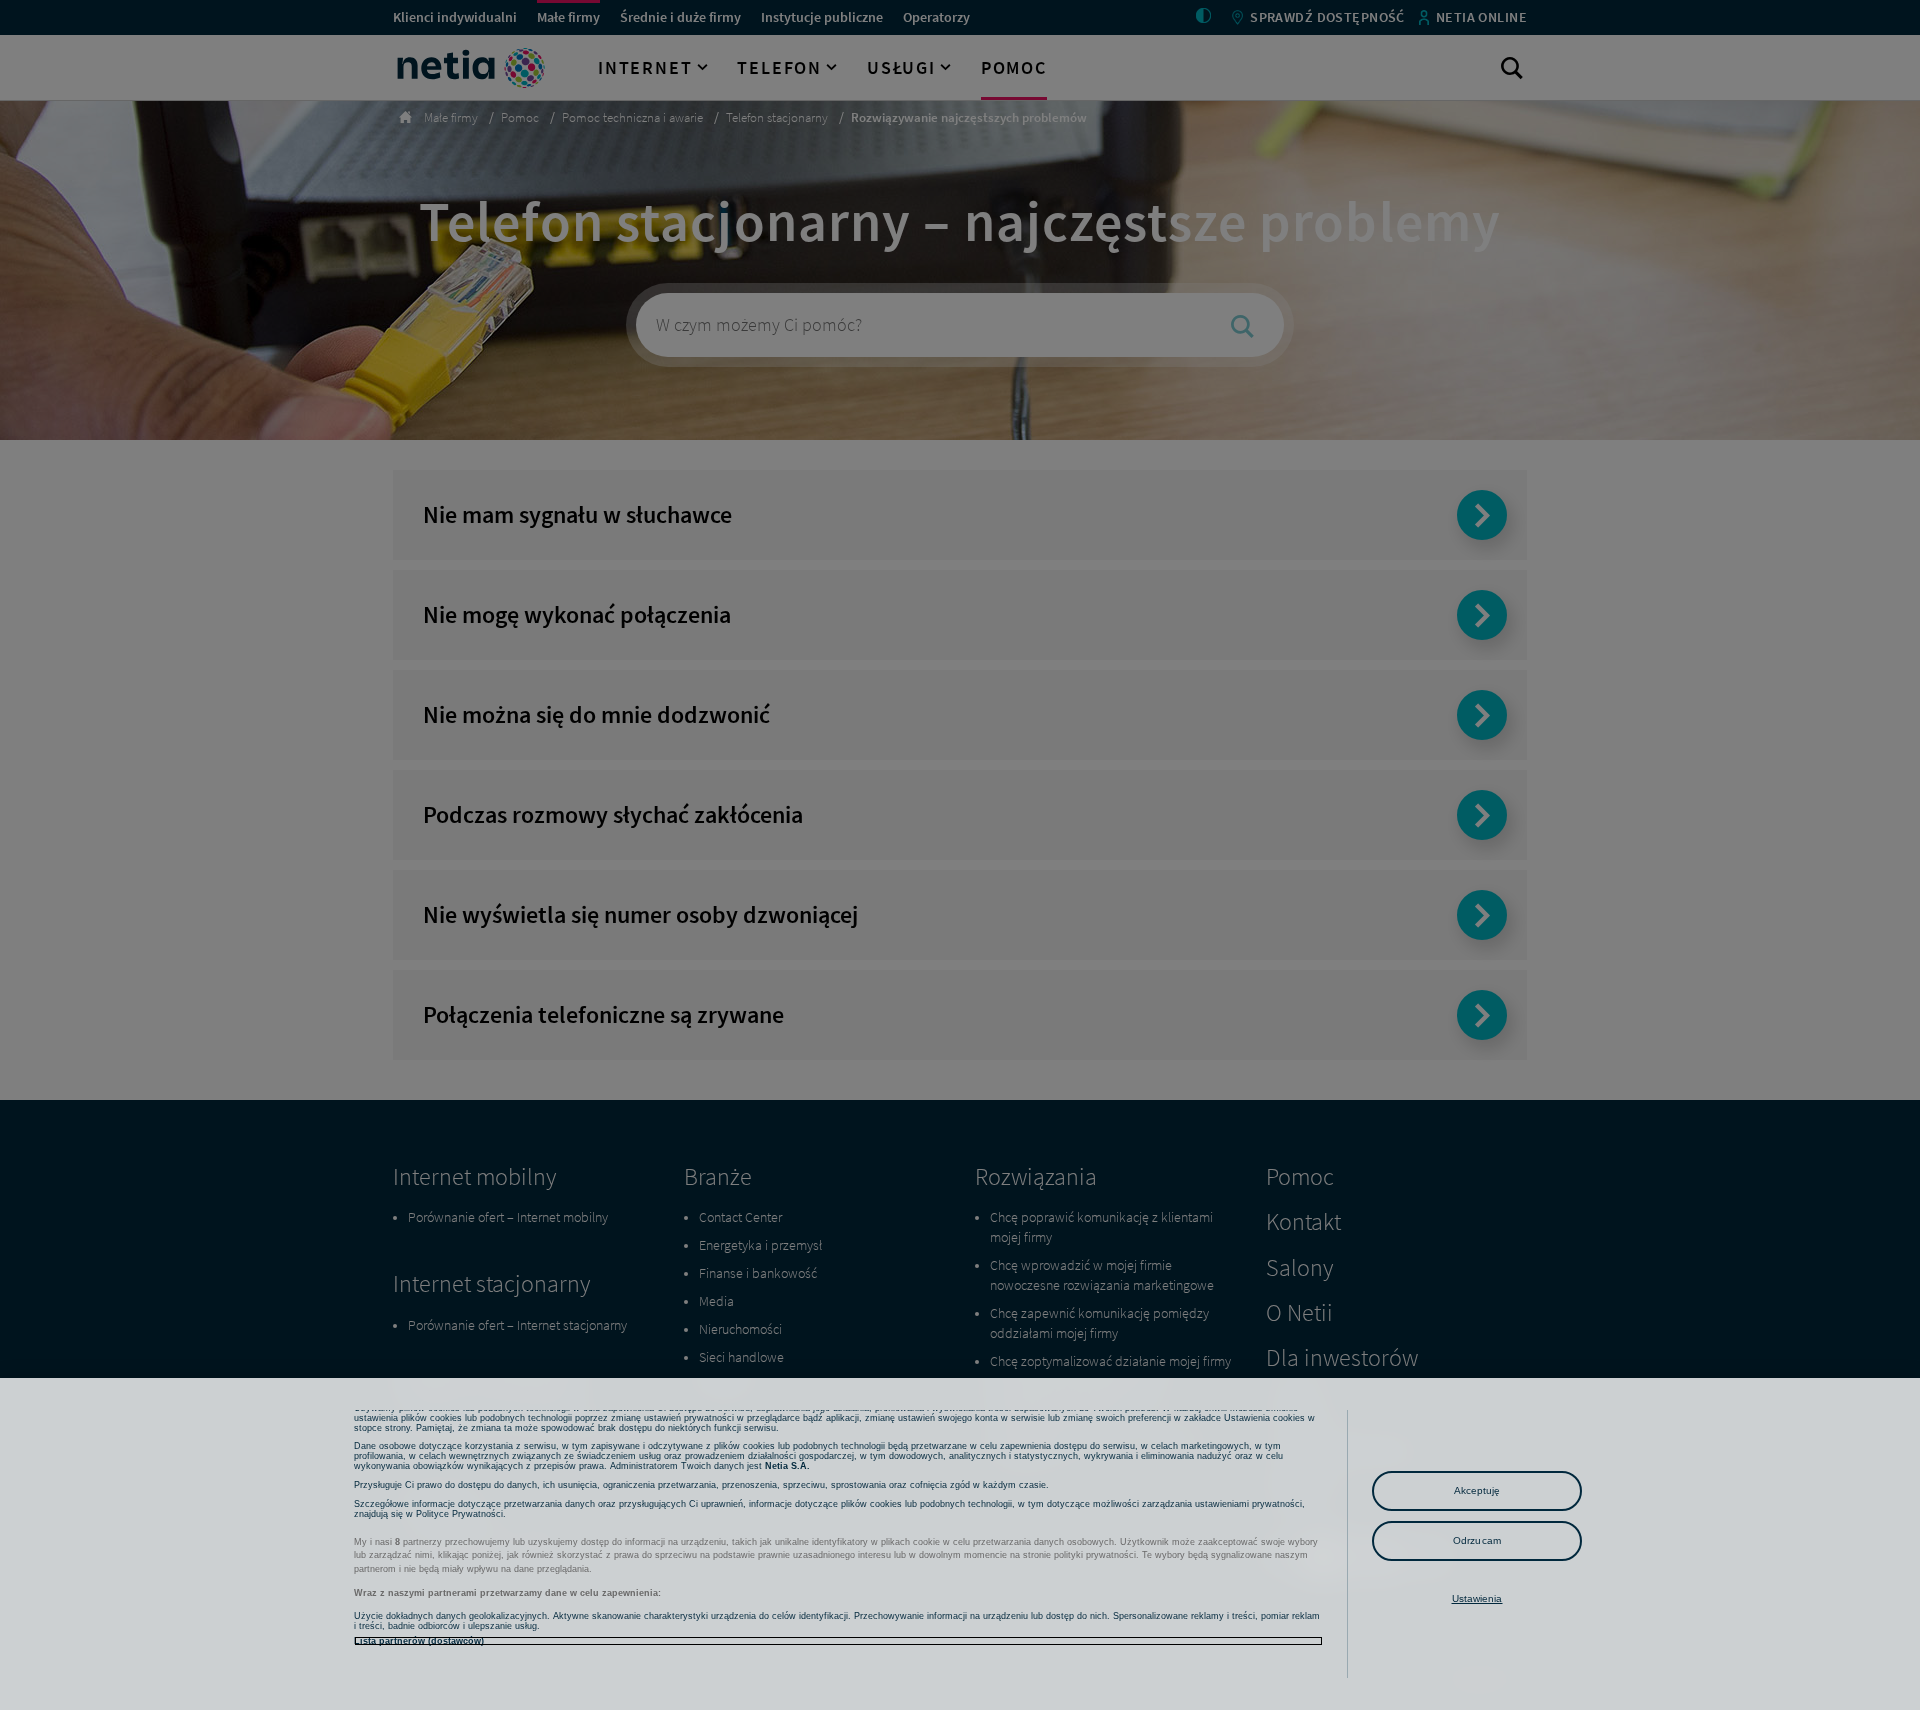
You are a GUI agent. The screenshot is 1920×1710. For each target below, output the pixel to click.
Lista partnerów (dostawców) (419, 1641)
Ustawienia (1477, 1598)
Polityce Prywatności (459, 1514)
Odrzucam (1477, 1540)
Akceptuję (1477, 1490)
